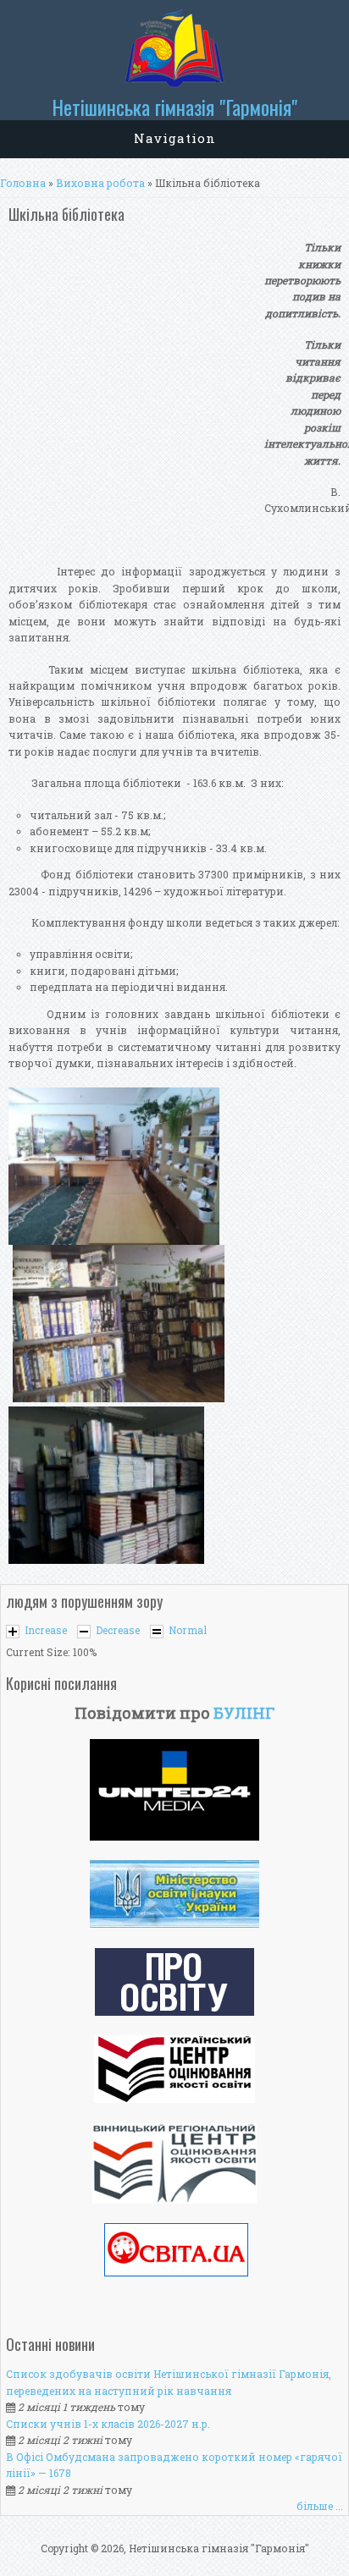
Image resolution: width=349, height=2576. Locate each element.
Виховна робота (100, 183)
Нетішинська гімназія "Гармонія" (174, 107)
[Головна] (174, 84)
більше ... (320, 2506)
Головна (23, 183)
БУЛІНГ (244, 1713)
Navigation (175, 138)
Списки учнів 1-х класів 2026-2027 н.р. (108, 2424)
